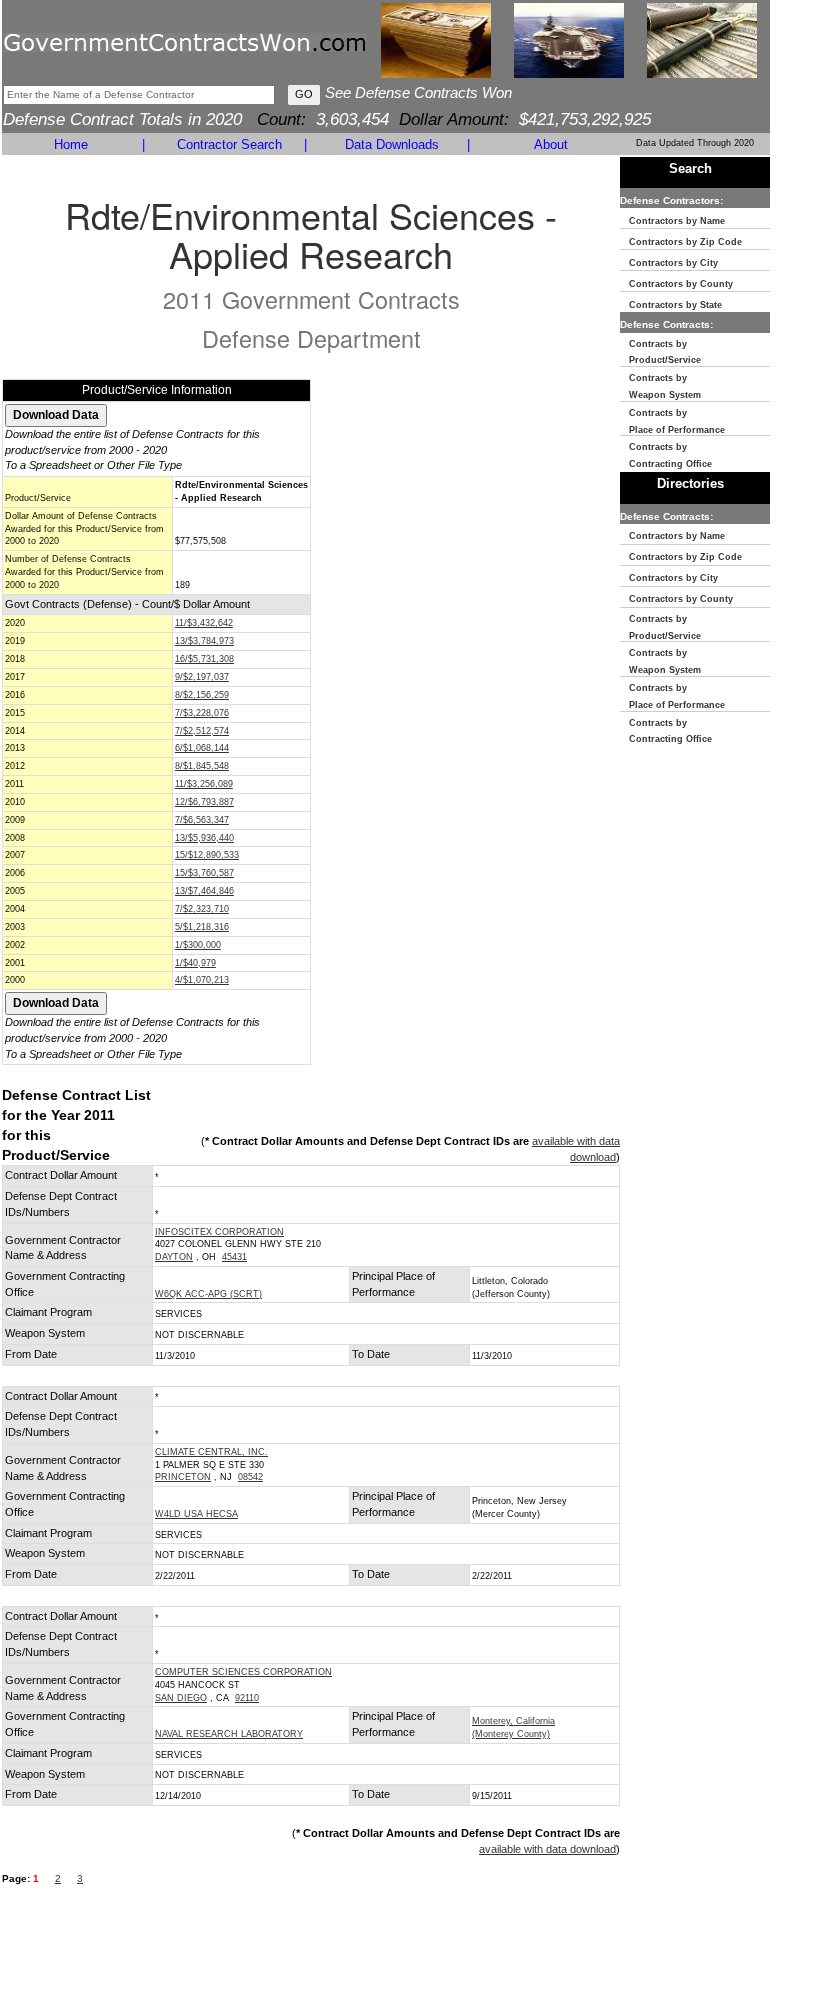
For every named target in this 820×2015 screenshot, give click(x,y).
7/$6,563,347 (202, 820)
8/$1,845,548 (202, 766)
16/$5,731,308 (204, 659)
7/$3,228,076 (202, 713)
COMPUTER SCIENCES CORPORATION (243, 1672)
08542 (250, 1477)
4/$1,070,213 (202, 980)
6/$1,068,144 (202, 748)
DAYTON (174, 1257)
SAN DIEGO (181, 1698)
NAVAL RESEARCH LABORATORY (229, 1734)
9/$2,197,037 (202, 677)
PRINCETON (183, 1477)
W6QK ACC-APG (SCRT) (208, 1294)
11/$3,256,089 (204, 784)
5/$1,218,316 (202, 927)
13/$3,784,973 (204, 641)
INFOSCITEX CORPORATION (219, 1232)
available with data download (547, 1849)
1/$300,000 (198, 945)
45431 (234, 1257)
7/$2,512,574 (202, 731)
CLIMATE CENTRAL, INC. (211, 1452)
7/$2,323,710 (202, 909)
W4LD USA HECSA (196, 1514)
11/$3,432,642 (204, 623)
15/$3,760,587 (204, 873)
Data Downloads (392, 144)
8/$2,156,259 (202, 695)
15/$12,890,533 (207, 855)
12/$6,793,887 (204, 802)
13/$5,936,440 (204, 838)
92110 (247, 1698)
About (551, 144)
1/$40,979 (195, 963)
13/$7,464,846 (204, 891)
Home (71, 144)
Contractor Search (229, 144)
